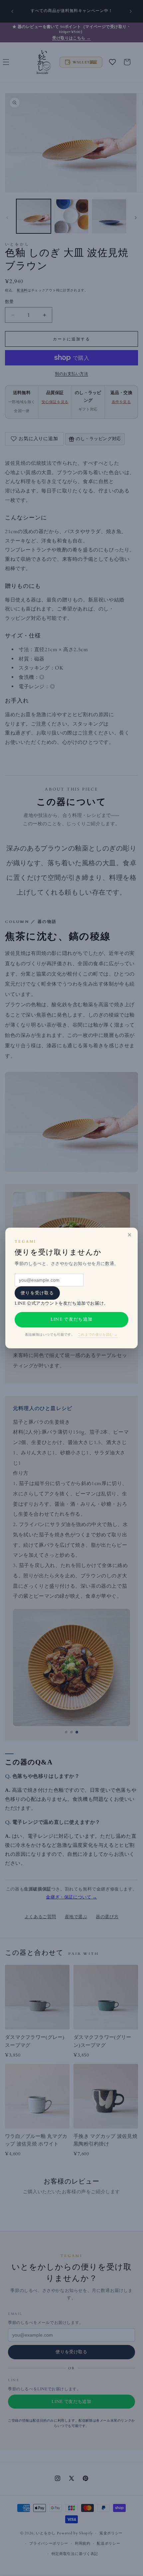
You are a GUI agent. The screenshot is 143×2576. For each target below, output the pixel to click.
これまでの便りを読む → (98, 1335)
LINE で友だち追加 (71, 1319)
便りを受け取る (37, 1293)
